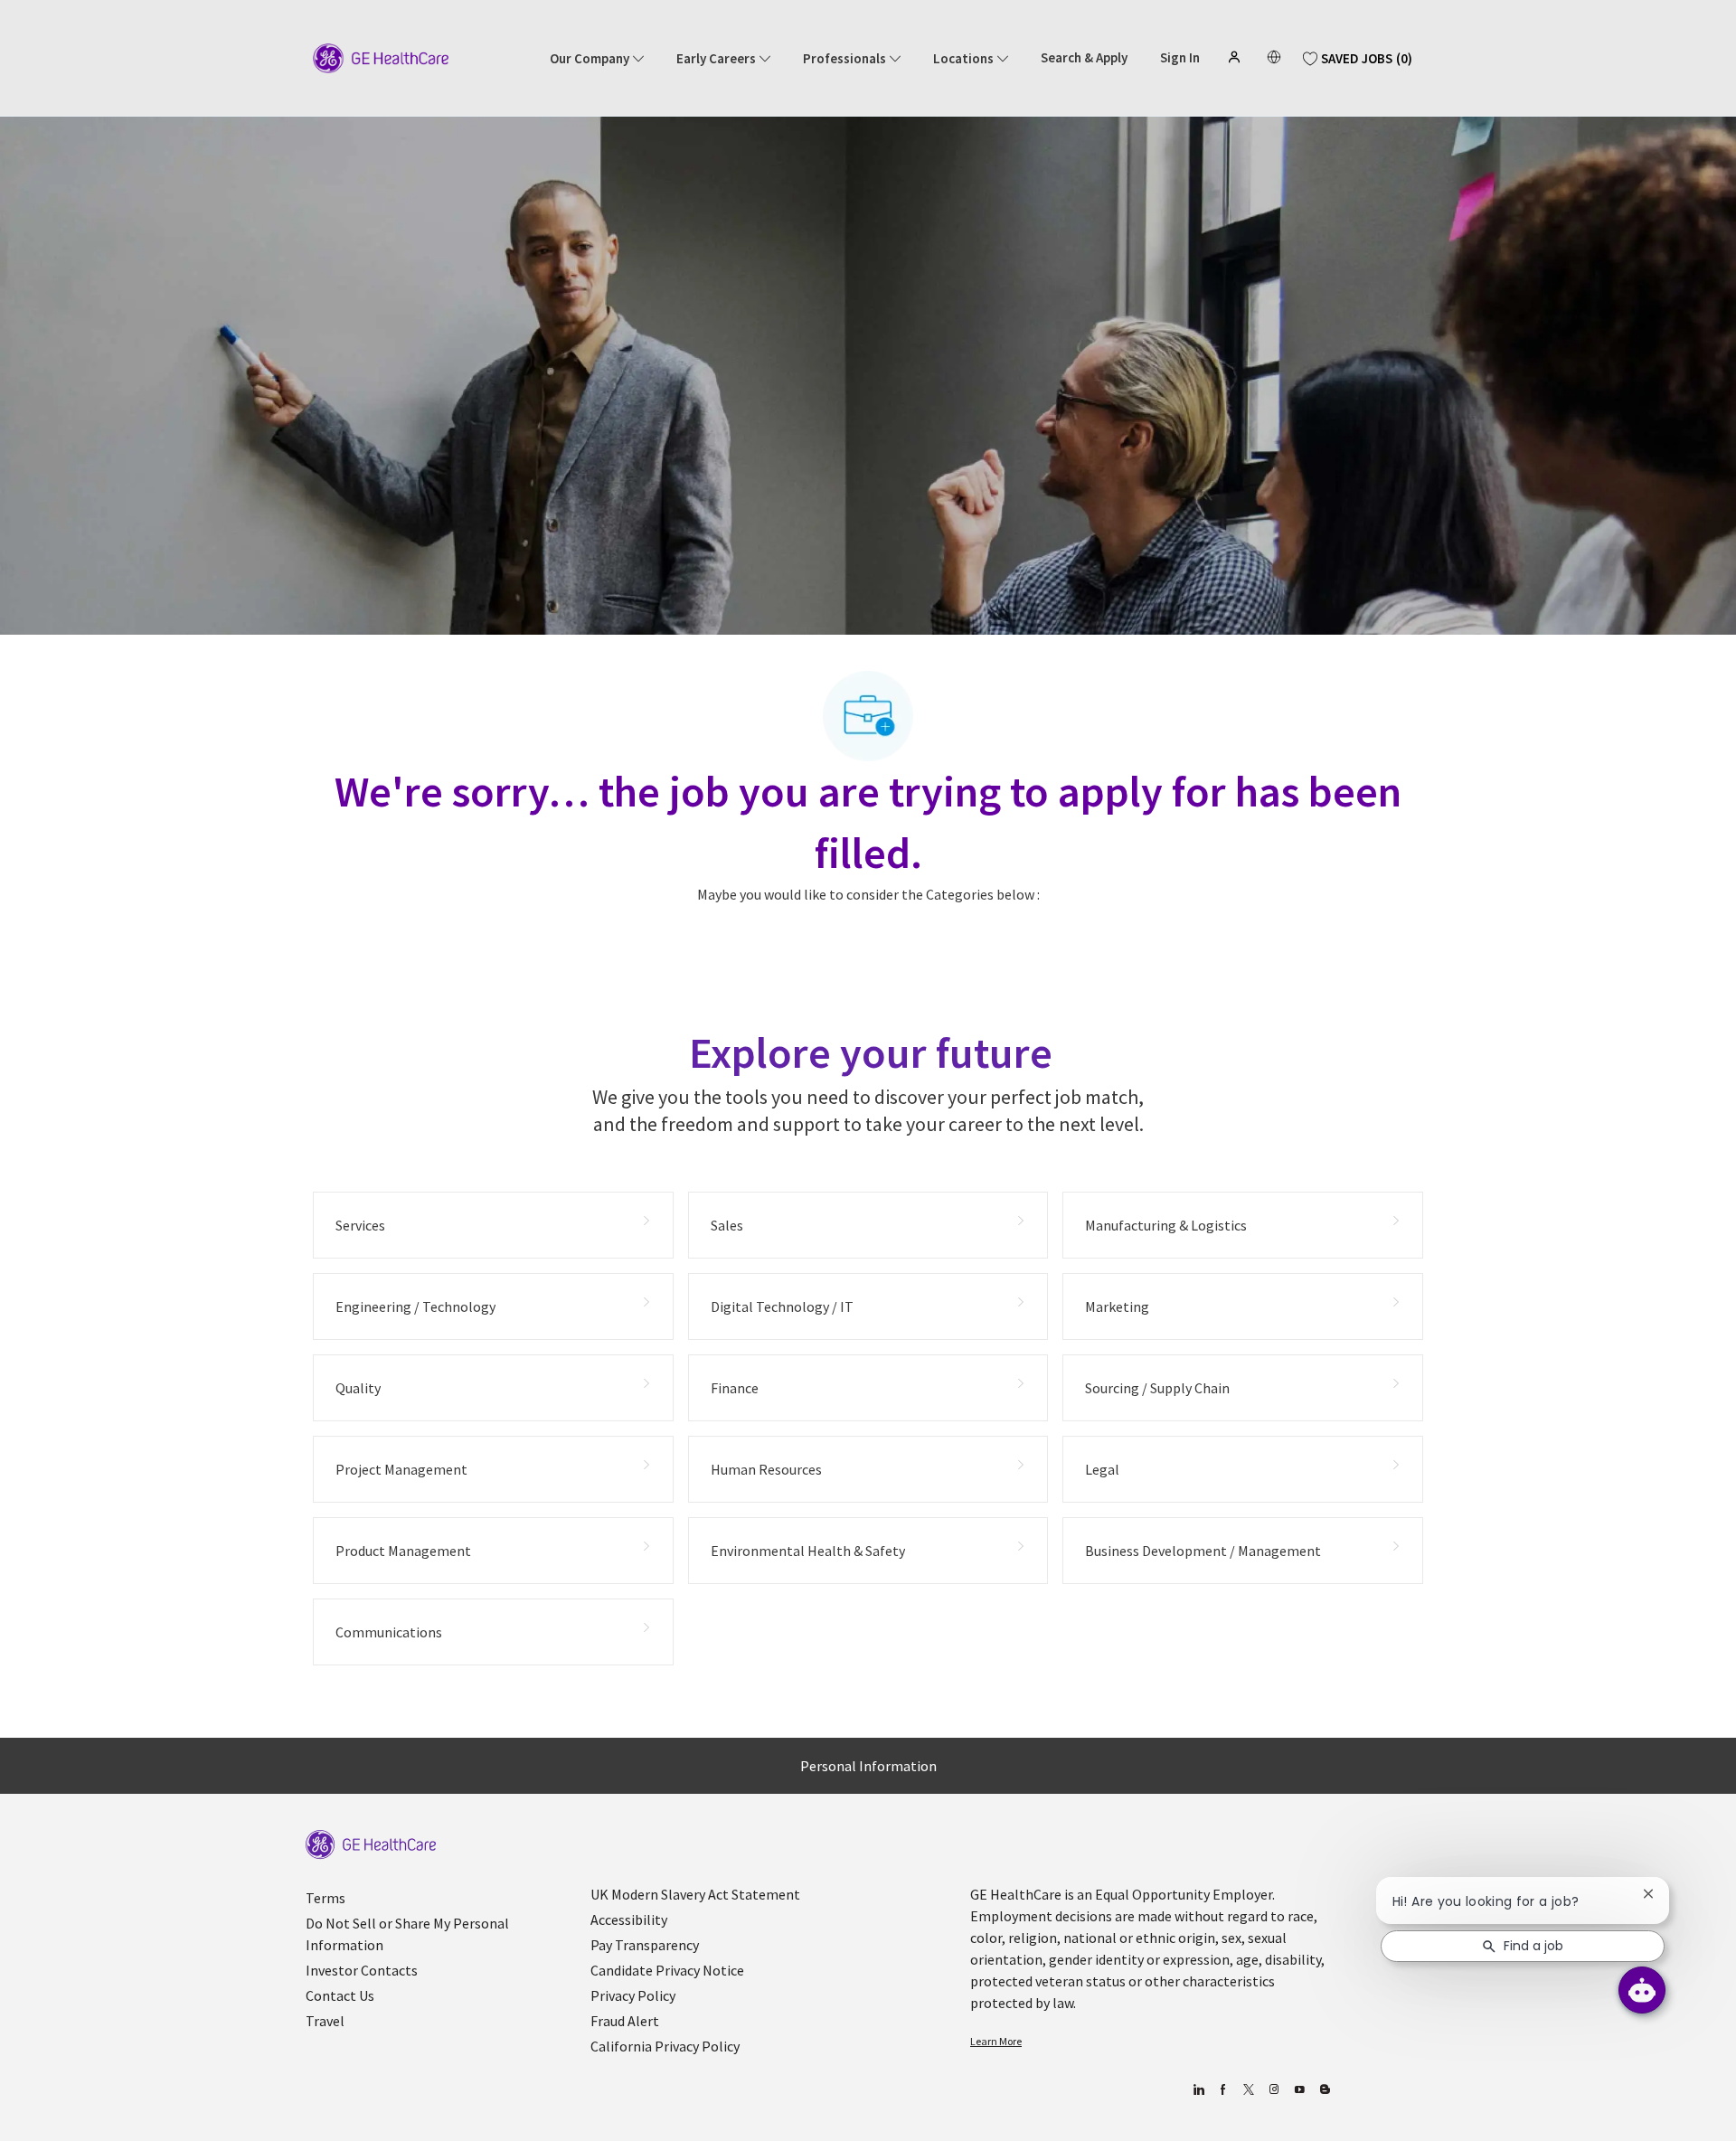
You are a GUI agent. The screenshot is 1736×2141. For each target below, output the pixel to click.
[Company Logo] (381, 57)
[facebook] (1223, 2090)
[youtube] (1299, 2090)
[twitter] (1248, 2090)
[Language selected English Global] (1274, 57)
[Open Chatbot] (1642, 1990)
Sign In (1180, 58)
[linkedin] (1198, 2090)
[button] (1236, 57)
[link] (371, 1845)
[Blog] (1274, 2090)
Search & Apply (1084, 58)
